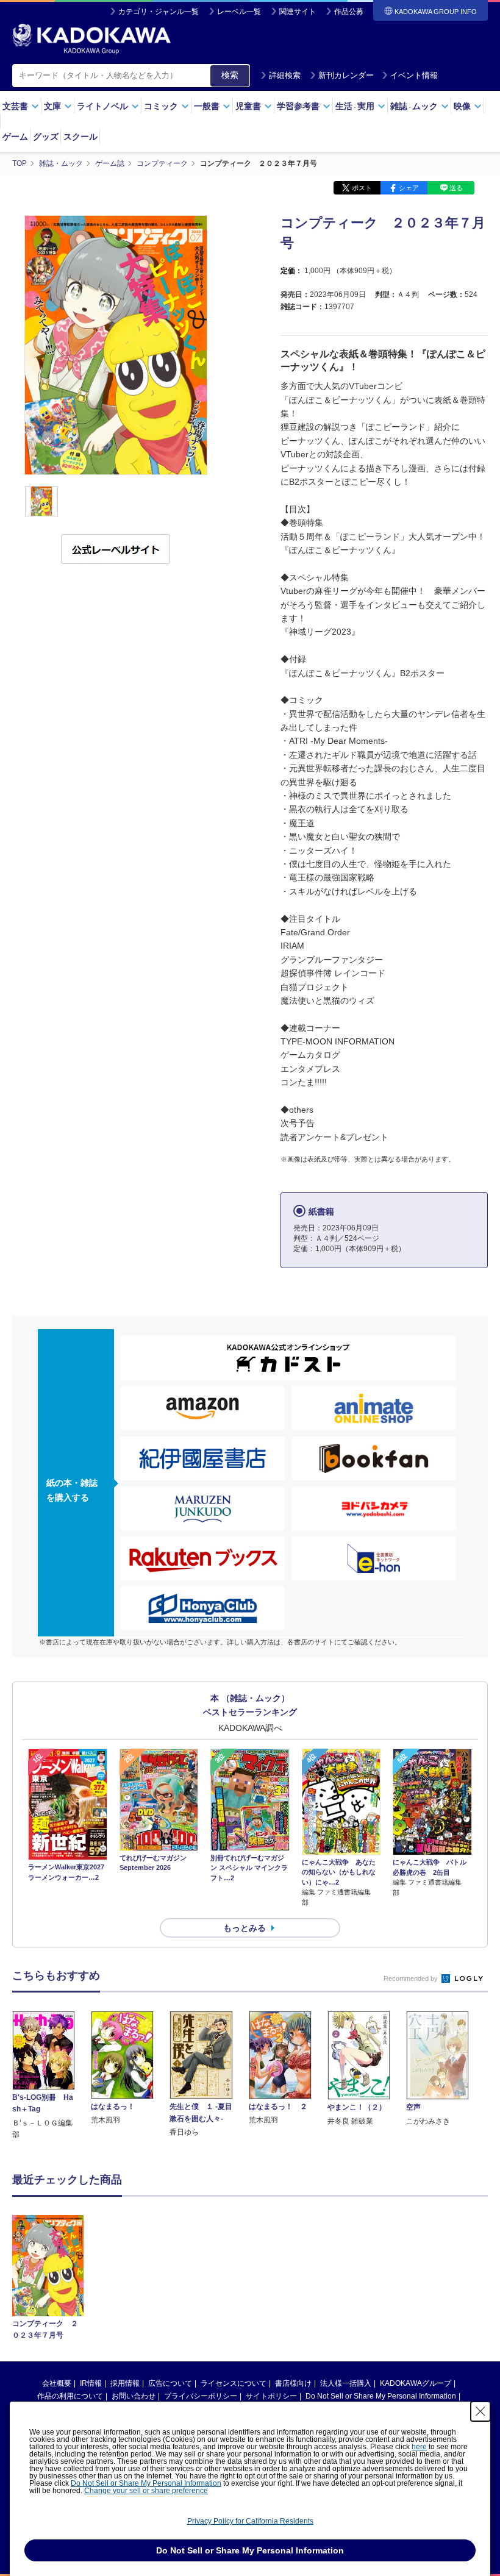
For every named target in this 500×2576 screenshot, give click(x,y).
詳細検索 (285, 75)
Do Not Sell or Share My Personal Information (381, 2396)
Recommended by (412, 1978)
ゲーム (15, 137)
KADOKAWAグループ (416, 2383)
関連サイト (298, 12)
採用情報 (125, 2383)
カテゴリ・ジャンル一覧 (159, 12)
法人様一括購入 (346, 2383)
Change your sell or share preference (146, 2491)
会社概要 (57, 2383)
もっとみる (245, 1928)
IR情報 (91, 2383)
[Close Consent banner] (480, 2411)
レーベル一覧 (239, 12)
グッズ (46, 137)
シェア (409, 188)
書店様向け (293, 2383)
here (419, 2447)
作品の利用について (70, 2396)
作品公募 (349, 12)
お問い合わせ (134, 2396)
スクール (80, 137)
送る (456, 188)
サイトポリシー (271, 2396)
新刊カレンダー (346, 75)
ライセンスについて (234, 2383)
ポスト (362, 188)
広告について (170, 2383)
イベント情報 (414, 75)
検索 (230, 75)
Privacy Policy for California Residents (250, 2521)
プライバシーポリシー (201, 2396)
